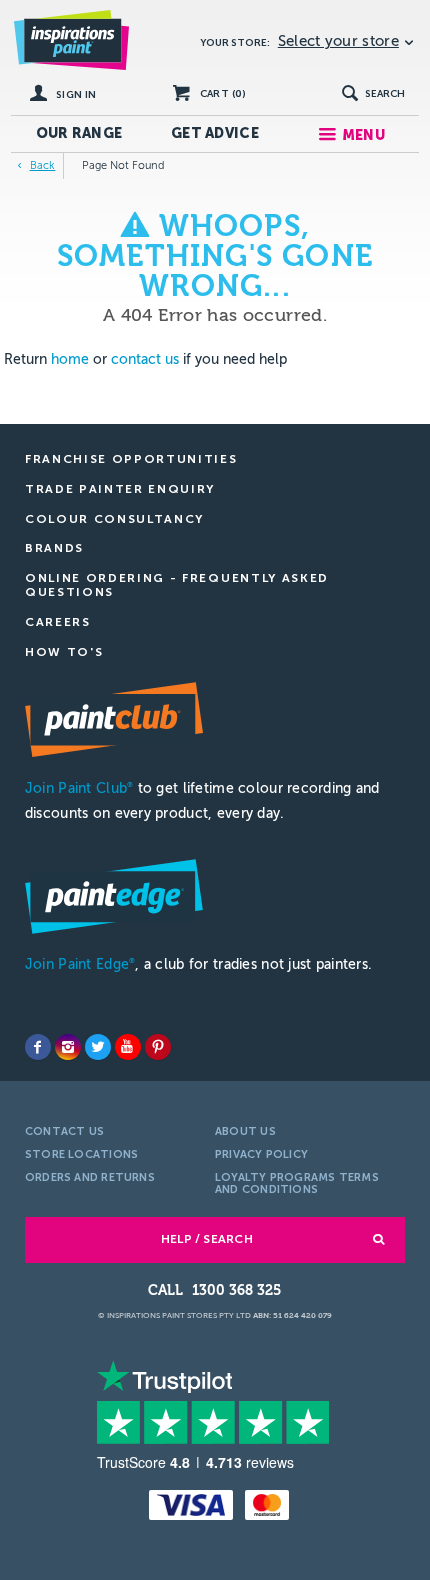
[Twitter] (98, 1047)
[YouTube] (128, 1047)
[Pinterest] (158, 1047)
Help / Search (207, 1239)
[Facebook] (38, 1047)
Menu (363, 135)
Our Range (79, 133)
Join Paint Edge (80, 964)
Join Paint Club (79, 788)
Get (215, 133)
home (70, 359)
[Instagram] (68, 1047)
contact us (145, 359)
